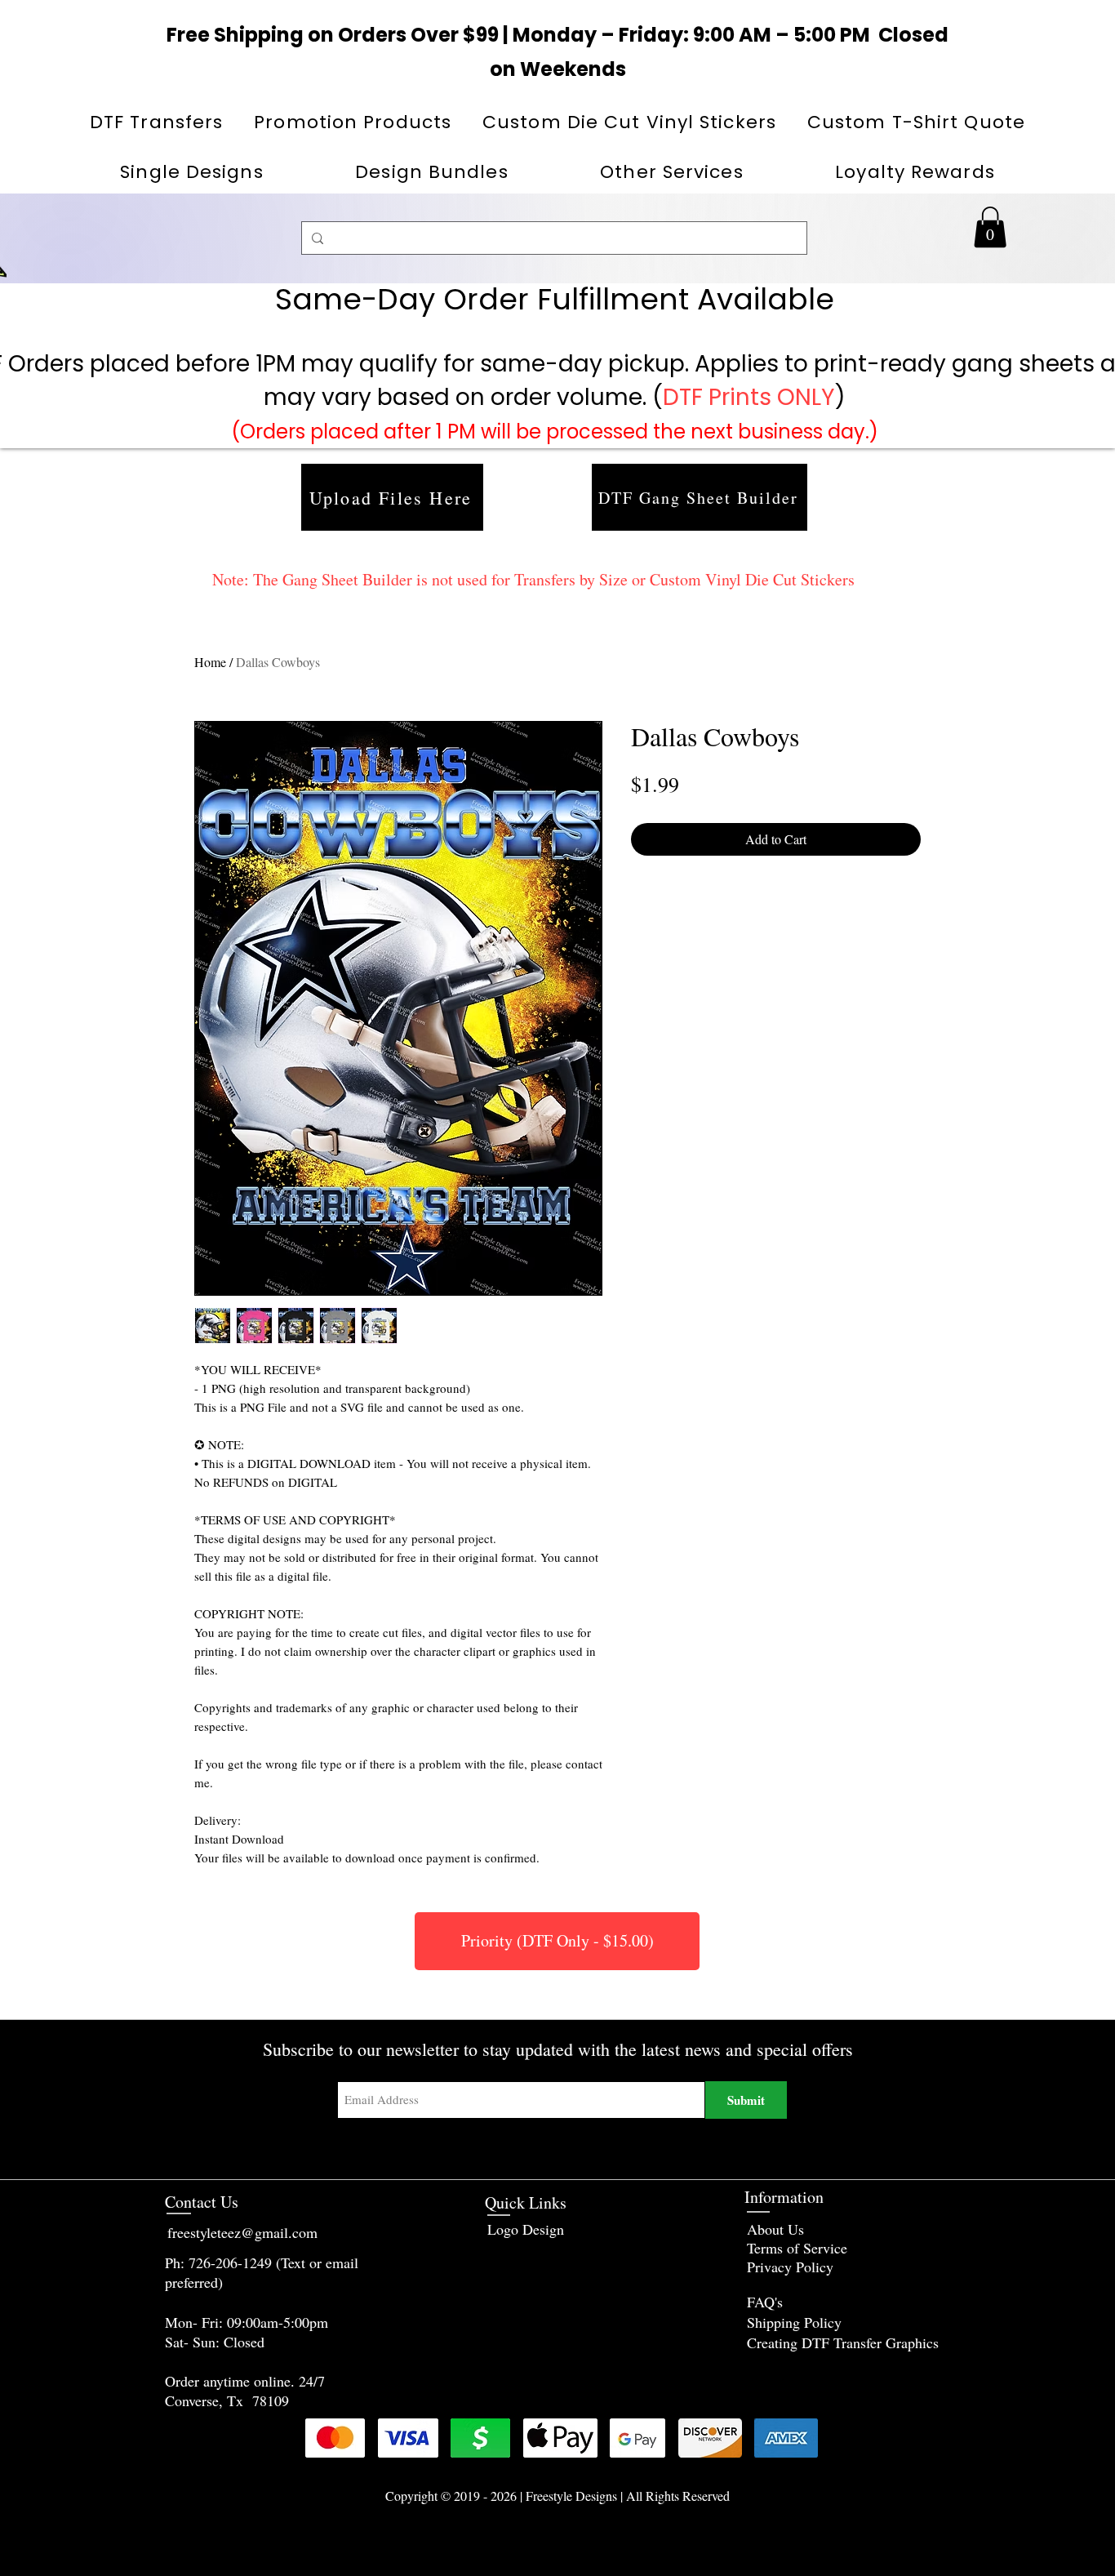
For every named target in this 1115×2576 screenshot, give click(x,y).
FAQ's (765, 2302)
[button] (353, 122)
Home (210, 662)
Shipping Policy (794, 2322)
